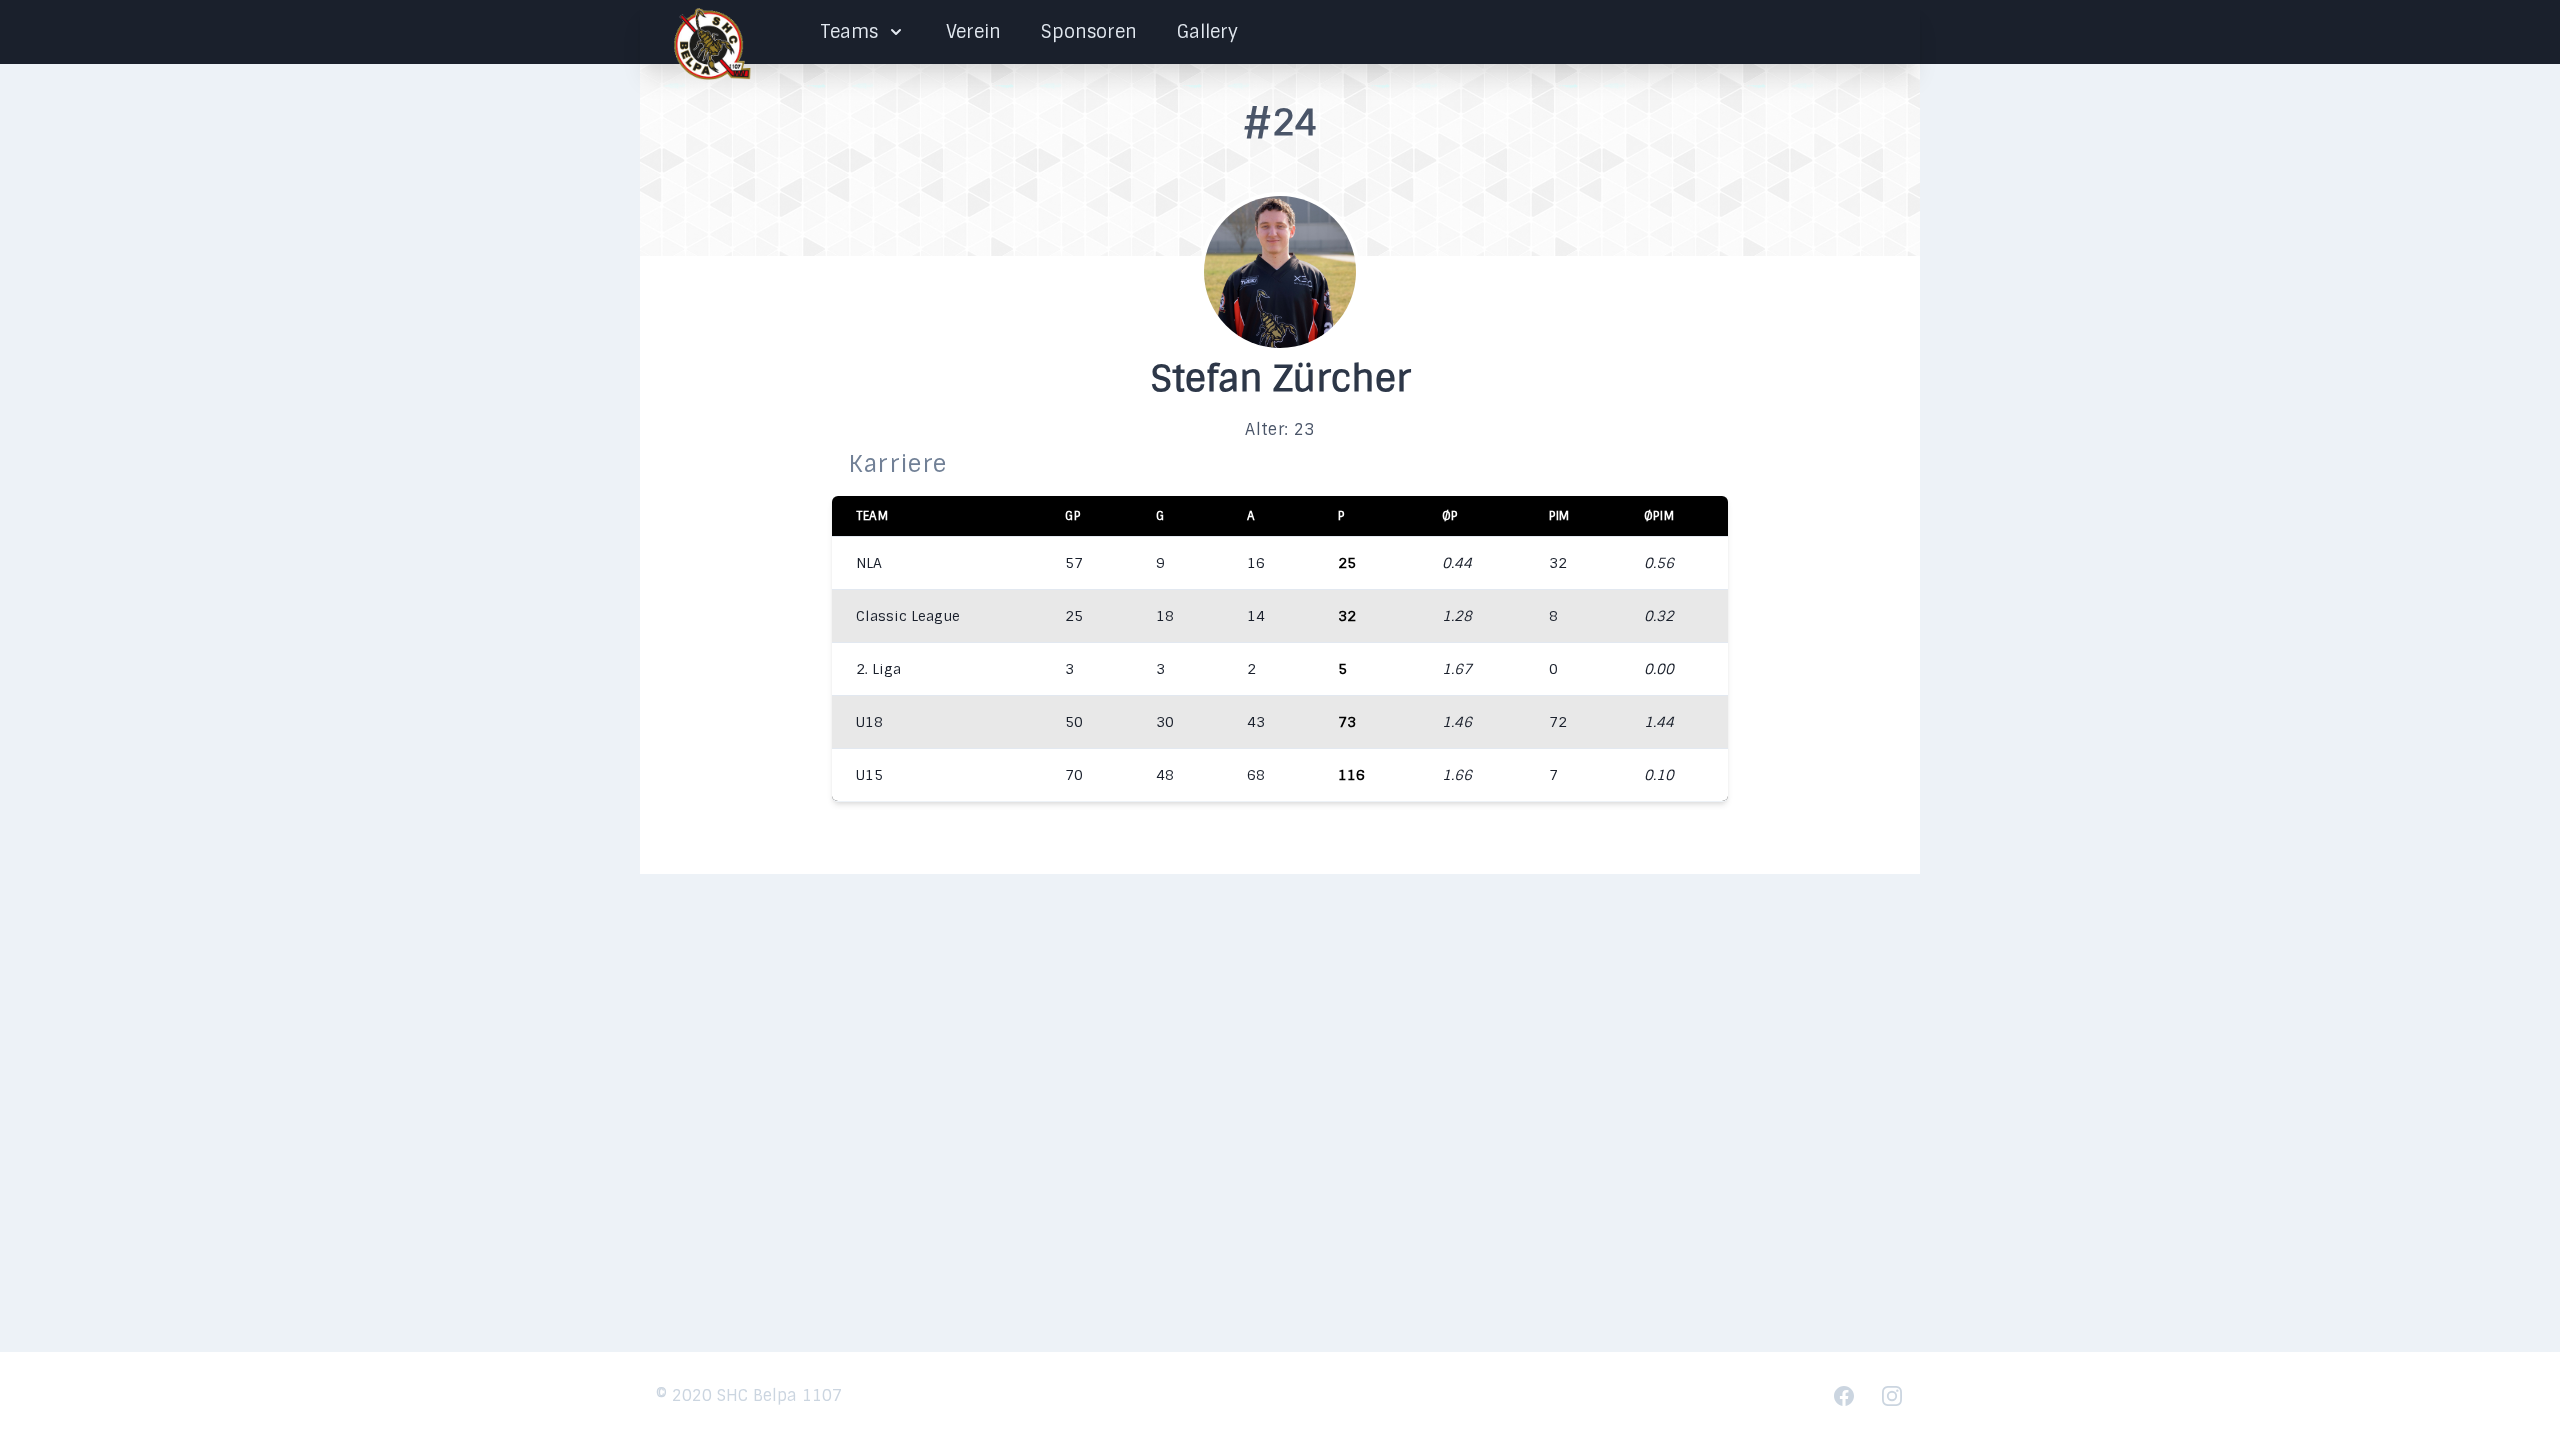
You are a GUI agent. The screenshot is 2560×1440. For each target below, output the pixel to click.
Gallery (1207, 32)
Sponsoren (1089, 32)
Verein (973, 32)
